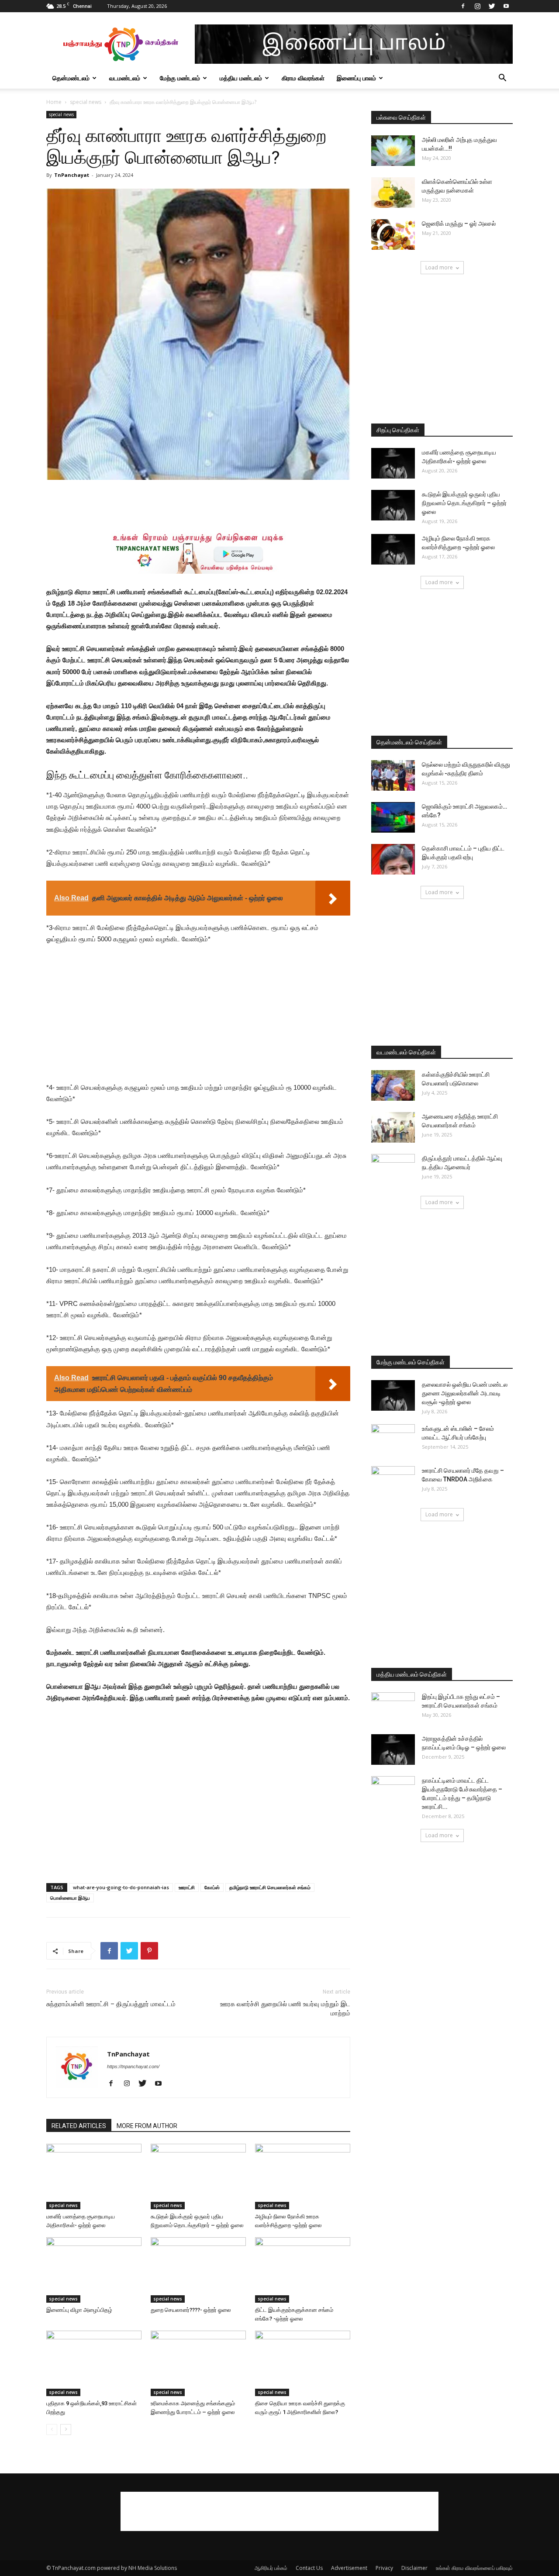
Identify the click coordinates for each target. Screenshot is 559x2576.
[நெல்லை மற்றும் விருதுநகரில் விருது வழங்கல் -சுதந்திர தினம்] (393, 775)
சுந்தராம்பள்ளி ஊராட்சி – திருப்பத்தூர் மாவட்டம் (111, 2004)
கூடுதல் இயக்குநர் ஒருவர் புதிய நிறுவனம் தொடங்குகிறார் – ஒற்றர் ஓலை (464, 503)
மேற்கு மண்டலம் (180, 78)
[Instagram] (477, 6)
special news (86, 102)
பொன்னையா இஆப (70, 1898)
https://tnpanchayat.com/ (133, 2066)
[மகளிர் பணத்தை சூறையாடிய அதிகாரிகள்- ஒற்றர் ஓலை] (94, 2177)
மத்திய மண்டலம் (241, 78)
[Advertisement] (198, 504)
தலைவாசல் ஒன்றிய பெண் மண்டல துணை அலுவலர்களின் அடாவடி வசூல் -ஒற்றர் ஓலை (465, 1393)
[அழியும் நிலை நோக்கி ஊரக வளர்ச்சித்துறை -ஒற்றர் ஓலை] (303, 2177)
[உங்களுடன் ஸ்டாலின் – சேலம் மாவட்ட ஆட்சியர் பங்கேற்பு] (393, 1440)
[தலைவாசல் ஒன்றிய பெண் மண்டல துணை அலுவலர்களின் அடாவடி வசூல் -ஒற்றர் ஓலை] (393, 1395)
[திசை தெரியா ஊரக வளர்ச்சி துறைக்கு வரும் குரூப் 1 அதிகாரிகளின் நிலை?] (303, 2363)
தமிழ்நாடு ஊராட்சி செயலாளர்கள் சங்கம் (270, 1887)
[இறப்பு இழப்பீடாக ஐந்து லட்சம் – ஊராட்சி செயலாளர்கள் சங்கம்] (393, 1708)
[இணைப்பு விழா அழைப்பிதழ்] (94, 2270)
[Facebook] (463, 6)
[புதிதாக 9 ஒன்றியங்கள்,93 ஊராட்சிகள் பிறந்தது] (94, 2363)
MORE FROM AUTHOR (147, 2126)
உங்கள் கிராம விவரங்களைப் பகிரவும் (474, 2568)
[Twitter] (492, 6)
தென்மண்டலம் (71, 78)
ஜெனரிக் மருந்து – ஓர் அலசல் (459, 224)
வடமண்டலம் (125, 78)
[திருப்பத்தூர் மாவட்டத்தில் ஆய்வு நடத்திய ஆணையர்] (393, 1169)
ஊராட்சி (187, 1887)
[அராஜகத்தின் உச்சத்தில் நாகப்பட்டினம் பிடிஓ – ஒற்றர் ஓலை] (393, 1749)
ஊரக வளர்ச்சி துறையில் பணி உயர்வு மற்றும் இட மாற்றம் (285, 2009)
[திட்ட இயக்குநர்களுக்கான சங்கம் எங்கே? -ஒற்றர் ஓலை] (303, 2270)
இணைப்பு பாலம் (356, 78)
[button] (502, 79)
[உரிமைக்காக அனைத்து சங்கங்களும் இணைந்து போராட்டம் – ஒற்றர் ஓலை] (198, 2363)
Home (54, 102)
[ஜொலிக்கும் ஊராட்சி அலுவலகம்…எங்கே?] (393, 817)
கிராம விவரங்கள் (303, 78)
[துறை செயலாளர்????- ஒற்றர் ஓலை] (198, 2270)
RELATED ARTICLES (79, 2126)
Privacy (384, 2568)
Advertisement (349, 2568)
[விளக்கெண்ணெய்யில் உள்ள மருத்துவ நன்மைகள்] (393, 193)
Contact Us (309, 2568)
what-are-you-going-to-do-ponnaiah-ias (121, 1887)
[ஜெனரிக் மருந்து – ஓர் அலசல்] (393, 234)
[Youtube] (506, 6)
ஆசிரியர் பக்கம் (271, 2568)
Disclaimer (414, 2568)
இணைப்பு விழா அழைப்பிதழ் (79, 2310)
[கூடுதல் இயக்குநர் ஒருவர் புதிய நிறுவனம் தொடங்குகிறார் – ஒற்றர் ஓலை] (198, 2177)
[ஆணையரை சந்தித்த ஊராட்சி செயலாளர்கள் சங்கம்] (393, 1127)
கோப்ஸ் (212, 1887)
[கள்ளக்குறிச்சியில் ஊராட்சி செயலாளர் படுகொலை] (393, 1085)
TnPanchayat (72, 175)
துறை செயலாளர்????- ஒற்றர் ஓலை (191, 2310)
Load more (439, 267)
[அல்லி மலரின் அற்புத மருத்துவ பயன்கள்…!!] (393, 151)
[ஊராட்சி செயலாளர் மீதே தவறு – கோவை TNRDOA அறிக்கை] (393, 1481)
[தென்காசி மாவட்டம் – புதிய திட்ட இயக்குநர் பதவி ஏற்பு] (393, 859)
